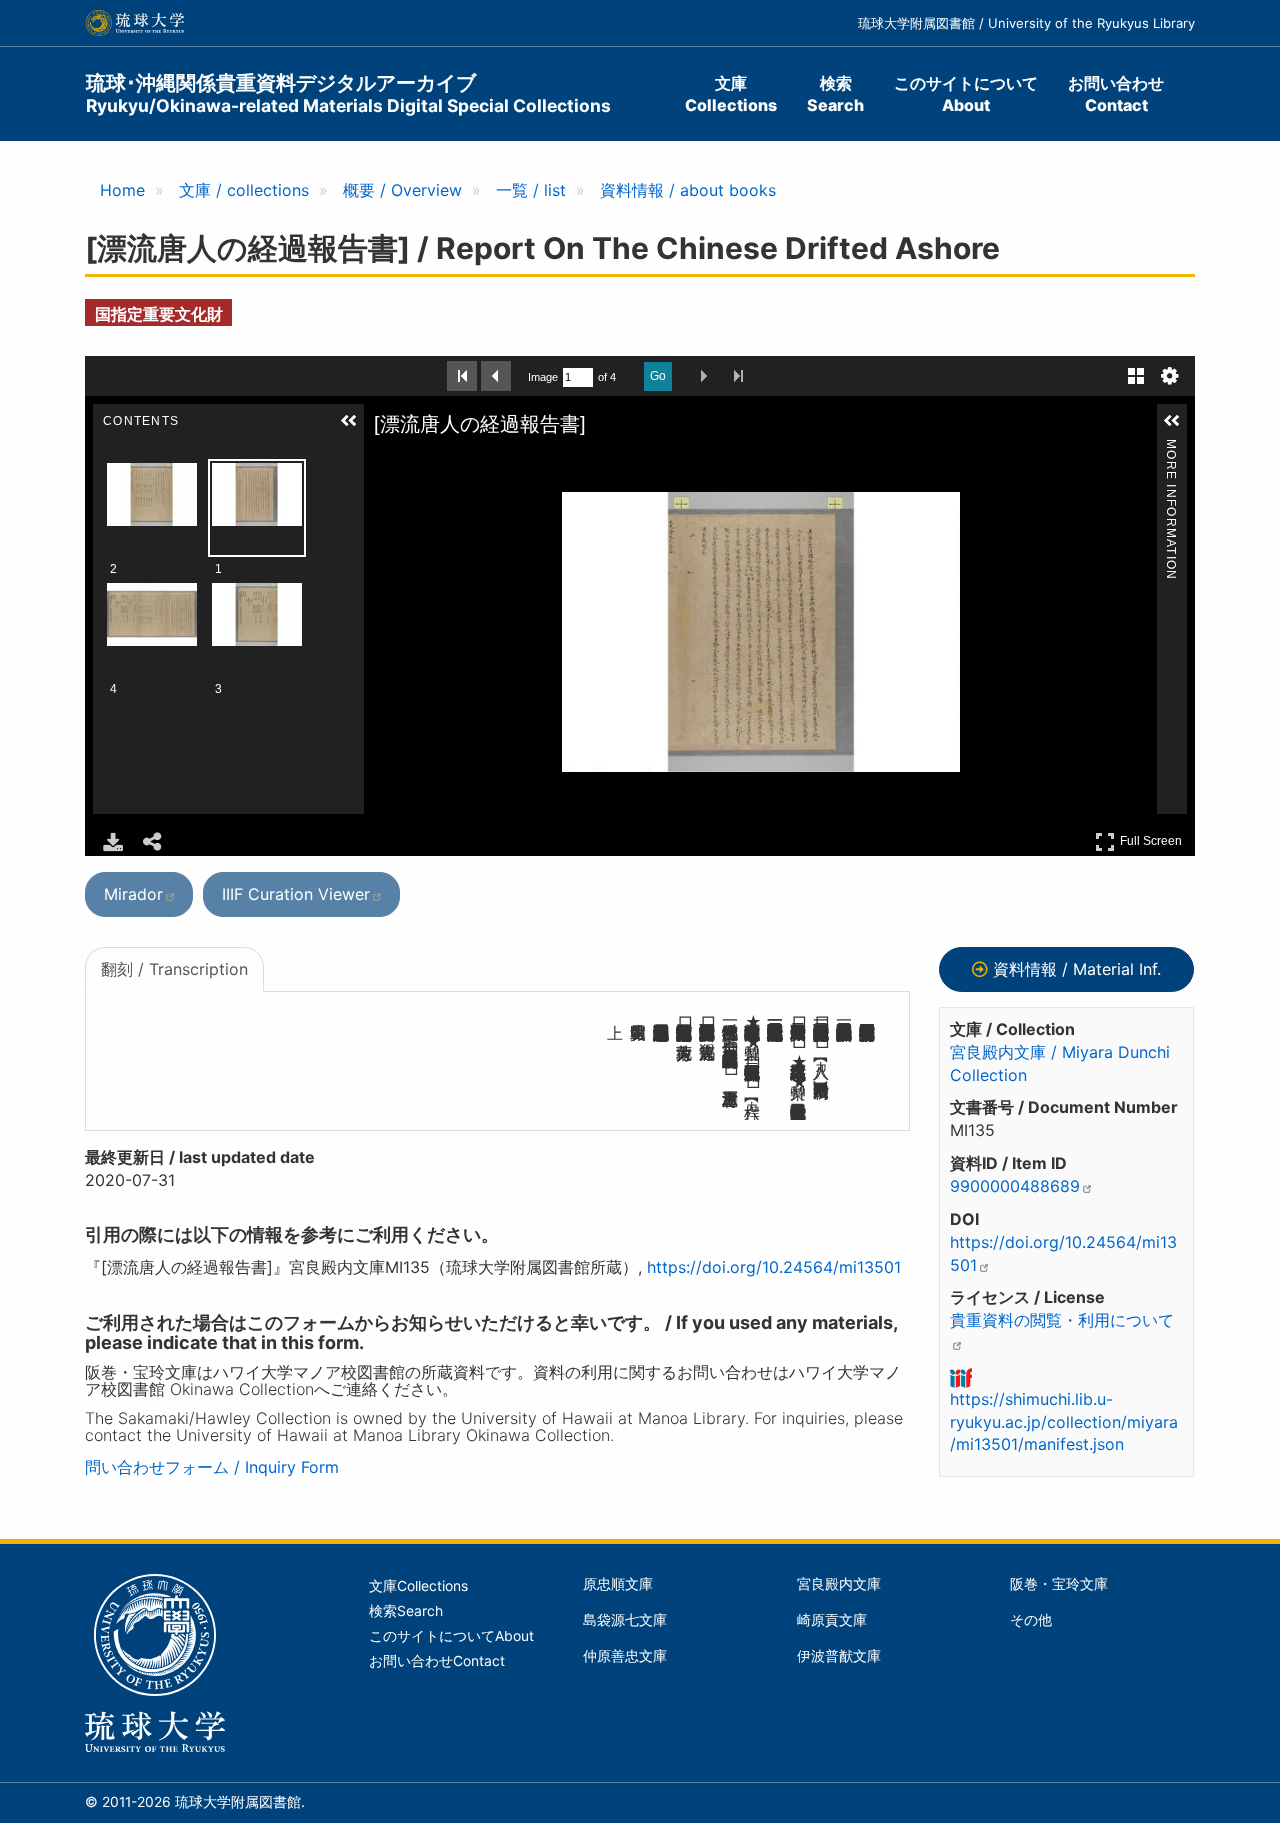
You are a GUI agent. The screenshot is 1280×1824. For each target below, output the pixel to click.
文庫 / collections (244, 190)
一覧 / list (531, 190)
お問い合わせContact (1116, 94)
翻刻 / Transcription (174, 969)
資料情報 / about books (688, 190)
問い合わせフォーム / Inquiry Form (212, 1467)
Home (122, 190)
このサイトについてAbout (966, 94)
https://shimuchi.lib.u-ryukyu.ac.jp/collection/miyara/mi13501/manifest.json (1064, 1422)
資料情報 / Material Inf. (1077, 969)
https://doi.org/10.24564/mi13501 (774, 1267)
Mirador (133, 894)
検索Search (835, 94)
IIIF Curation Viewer (296, 894)
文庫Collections (731, 94)
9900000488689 (1015, 1186)
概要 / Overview (402, 190)
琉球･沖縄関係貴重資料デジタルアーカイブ (348, 93)
